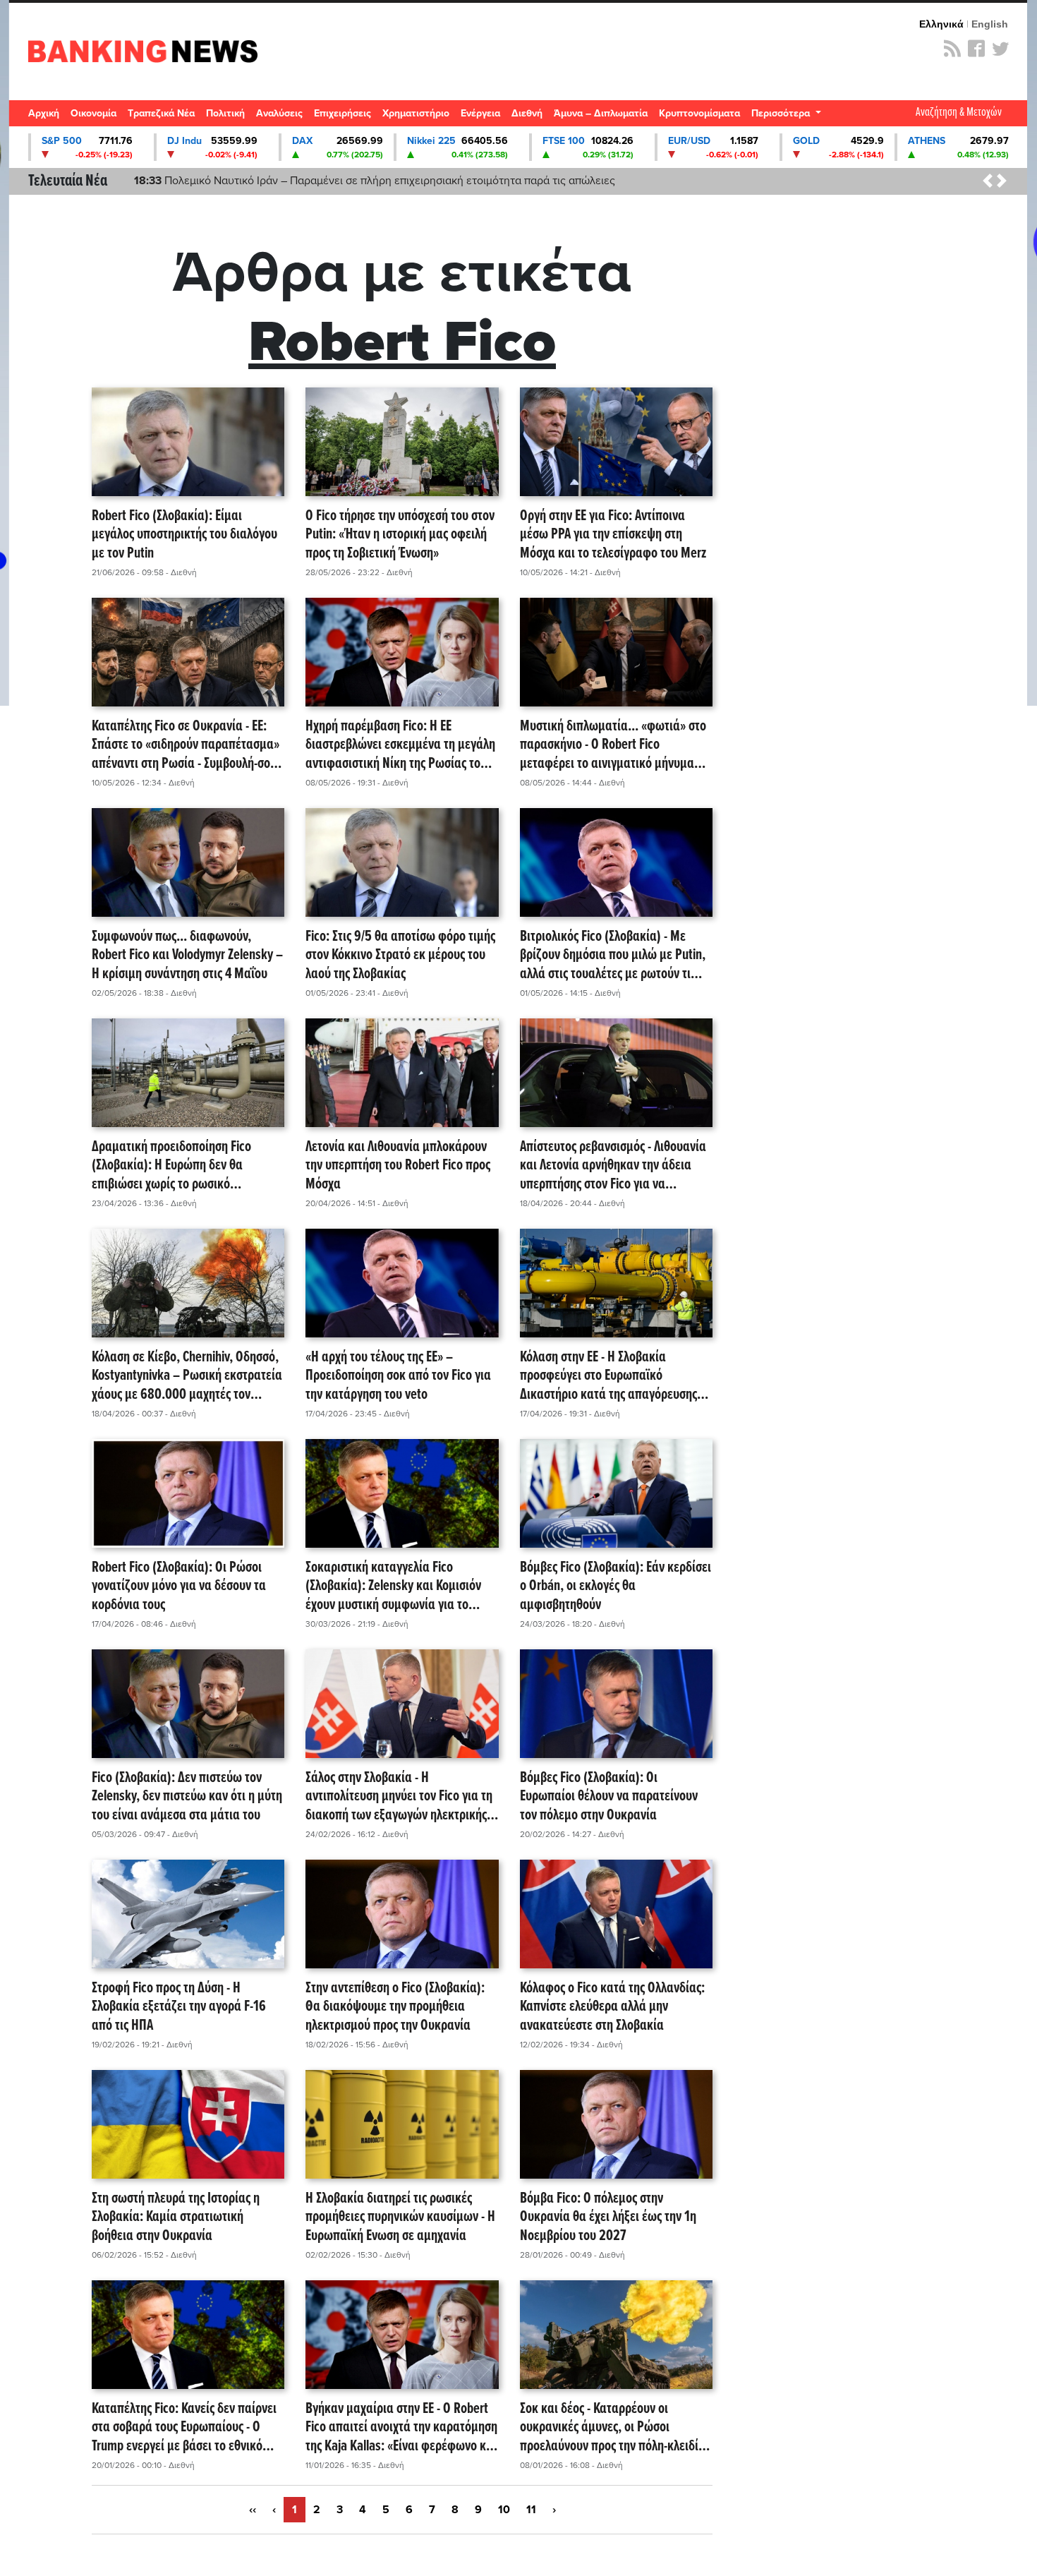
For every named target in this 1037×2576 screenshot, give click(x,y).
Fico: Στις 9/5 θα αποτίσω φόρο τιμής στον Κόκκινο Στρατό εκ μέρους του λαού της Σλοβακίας (400, 956)
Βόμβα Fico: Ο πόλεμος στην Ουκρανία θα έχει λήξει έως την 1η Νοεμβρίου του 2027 (608, 2217)
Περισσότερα (782, 113)
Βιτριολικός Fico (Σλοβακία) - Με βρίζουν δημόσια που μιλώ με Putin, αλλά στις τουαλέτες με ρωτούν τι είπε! (613, 956)
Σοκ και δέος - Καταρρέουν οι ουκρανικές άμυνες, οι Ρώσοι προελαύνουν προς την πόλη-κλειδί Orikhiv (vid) (609, 2428)
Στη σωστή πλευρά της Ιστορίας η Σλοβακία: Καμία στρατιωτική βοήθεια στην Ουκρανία (176, 2217)
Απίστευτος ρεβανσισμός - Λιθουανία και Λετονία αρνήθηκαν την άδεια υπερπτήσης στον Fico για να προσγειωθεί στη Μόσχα (613, 1166)
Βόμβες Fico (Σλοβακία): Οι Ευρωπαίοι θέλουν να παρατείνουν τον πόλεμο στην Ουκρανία (609, 1797)
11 (531, 2510)
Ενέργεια (480, 113)
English (990, 24)
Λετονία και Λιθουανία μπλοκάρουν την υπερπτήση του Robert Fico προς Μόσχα (398, 1166)
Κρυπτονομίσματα (699, 113)
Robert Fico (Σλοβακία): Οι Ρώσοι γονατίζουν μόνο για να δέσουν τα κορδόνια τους (179, 1587)
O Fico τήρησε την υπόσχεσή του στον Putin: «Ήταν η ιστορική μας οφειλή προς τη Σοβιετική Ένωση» (400, 535)
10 (504, 2510)
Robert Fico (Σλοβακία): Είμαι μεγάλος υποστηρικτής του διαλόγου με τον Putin (184, 535)
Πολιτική (225, 113)
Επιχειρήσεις (342, 113)
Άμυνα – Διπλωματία (601, 113)
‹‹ (253, 2510)
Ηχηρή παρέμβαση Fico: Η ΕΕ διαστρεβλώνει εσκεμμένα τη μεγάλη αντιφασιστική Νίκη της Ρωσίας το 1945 (400, 745)
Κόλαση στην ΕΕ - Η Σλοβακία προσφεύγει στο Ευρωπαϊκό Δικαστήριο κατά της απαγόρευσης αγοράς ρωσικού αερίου (608, 1376)
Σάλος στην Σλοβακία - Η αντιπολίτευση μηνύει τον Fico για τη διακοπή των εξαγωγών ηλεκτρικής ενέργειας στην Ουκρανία (399, 1797)
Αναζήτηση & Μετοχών (959, 113)
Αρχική (44, 113)
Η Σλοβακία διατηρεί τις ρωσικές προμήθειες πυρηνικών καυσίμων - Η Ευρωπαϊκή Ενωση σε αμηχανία (400, 2217)
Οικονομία (93, 113)
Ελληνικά (941, 24)
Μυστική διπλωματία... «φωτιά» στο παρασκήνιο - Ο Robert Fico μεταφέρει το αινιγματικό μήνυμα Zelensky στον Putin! (613, 745)
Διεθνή (527, 113)
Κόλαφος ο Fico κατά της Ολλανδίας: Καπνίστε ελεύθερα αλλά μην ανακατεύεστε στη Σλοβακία (612, 2007)
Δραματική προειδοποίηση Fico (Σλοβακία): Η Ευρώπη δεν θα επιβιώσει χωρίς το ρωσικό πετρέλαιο (171, 1166)
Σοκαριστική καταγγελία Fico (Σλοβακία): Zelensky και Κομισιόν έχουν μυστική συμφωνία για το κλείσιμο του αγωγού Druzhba (393, 1587)
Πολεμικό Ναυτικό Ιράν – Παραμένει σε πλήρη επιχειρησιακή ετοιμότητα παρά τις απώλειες (375, 181)
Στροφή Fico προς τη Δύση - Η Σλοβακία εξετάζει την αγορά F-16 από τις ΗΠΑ (179, 2007)
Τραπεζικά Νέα (161, 113)
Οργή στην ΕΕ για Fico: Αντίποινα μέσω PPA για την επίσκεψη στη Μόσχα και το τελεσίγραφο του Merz (613, 535)
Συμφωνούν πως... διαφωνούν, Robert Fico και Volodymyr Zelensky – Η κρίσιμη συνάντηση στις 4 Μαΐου (187, 956)
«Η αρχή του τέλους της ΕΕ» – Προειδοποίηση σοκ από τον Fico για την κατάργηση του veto (398, 1376)
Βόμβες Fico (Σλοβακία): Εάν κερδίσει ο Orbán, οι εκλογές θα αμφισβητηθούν (615, 1587)
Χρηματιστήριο (416, 113)
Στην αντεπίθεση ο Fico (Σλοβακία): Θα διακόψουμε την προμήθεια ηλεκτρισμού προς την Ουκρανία (395, 2007)
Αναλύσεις (279, 113)
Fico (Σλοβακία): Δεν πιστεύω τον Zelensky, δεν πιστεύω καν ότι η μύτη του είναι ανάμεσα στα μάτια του (187, 1797)
